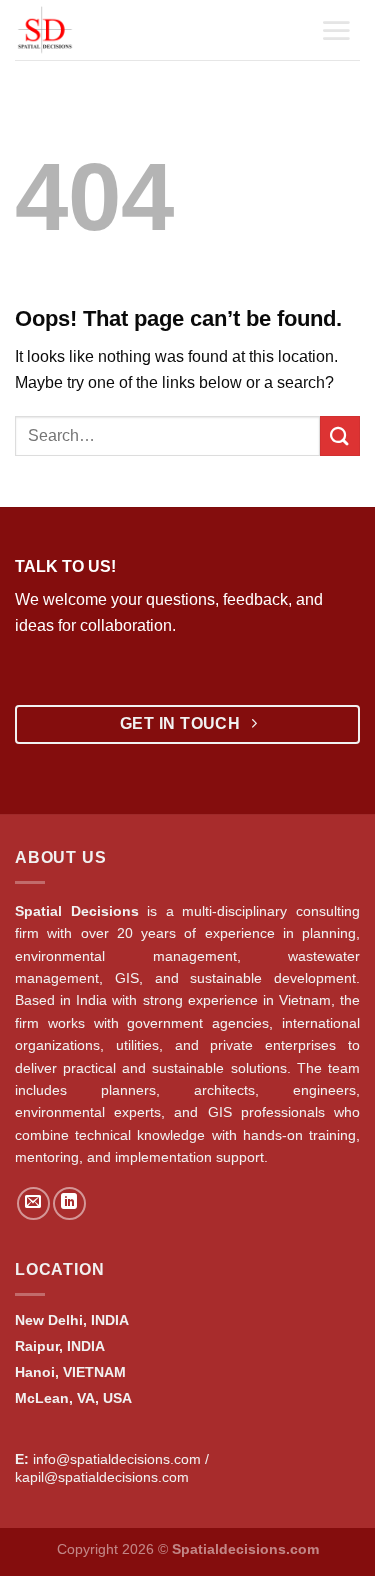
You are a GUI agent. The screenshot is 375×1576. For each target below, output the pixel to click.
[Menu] (336, 30)
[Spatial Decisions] (73, 30)
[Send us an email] (33, 1203)
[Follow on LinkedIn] (69, 1203)
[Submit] (340, 435)
